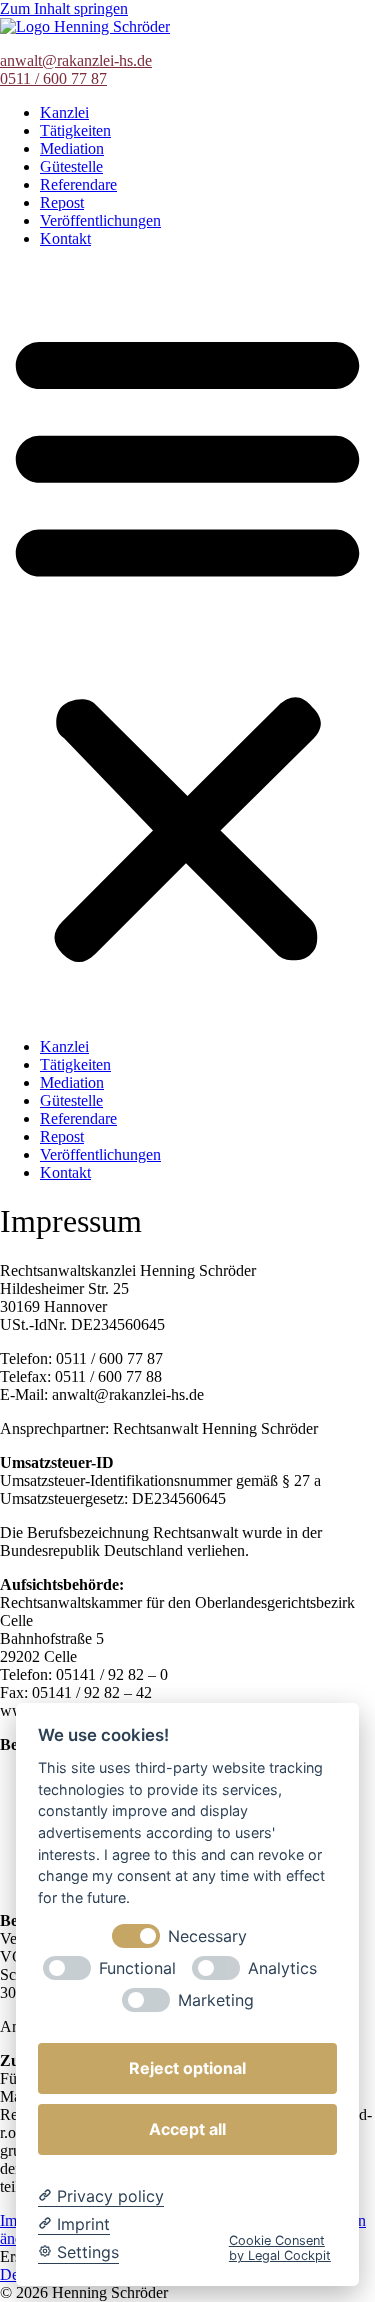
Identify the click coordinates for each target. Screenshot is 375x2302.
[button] (187, 643)
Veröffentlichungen (100, 220)
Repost (62, 202)
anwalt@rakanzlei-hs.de (76, 60)
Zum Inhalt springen (64, 8)
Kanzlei (64, 112)
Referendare (78, 184)
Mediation (72, 148)
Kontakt (65, 238)
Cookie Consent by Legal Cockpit (280, 2248)
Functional (137, 1968)
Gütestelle (71, 166)
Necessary (207, 1936)
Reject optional (187, 2068)
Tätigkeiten (75, 130)
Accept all (187, 2129)
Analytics (282, 1968)
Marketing (216, 2000)
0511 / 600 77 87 (53, 78)
